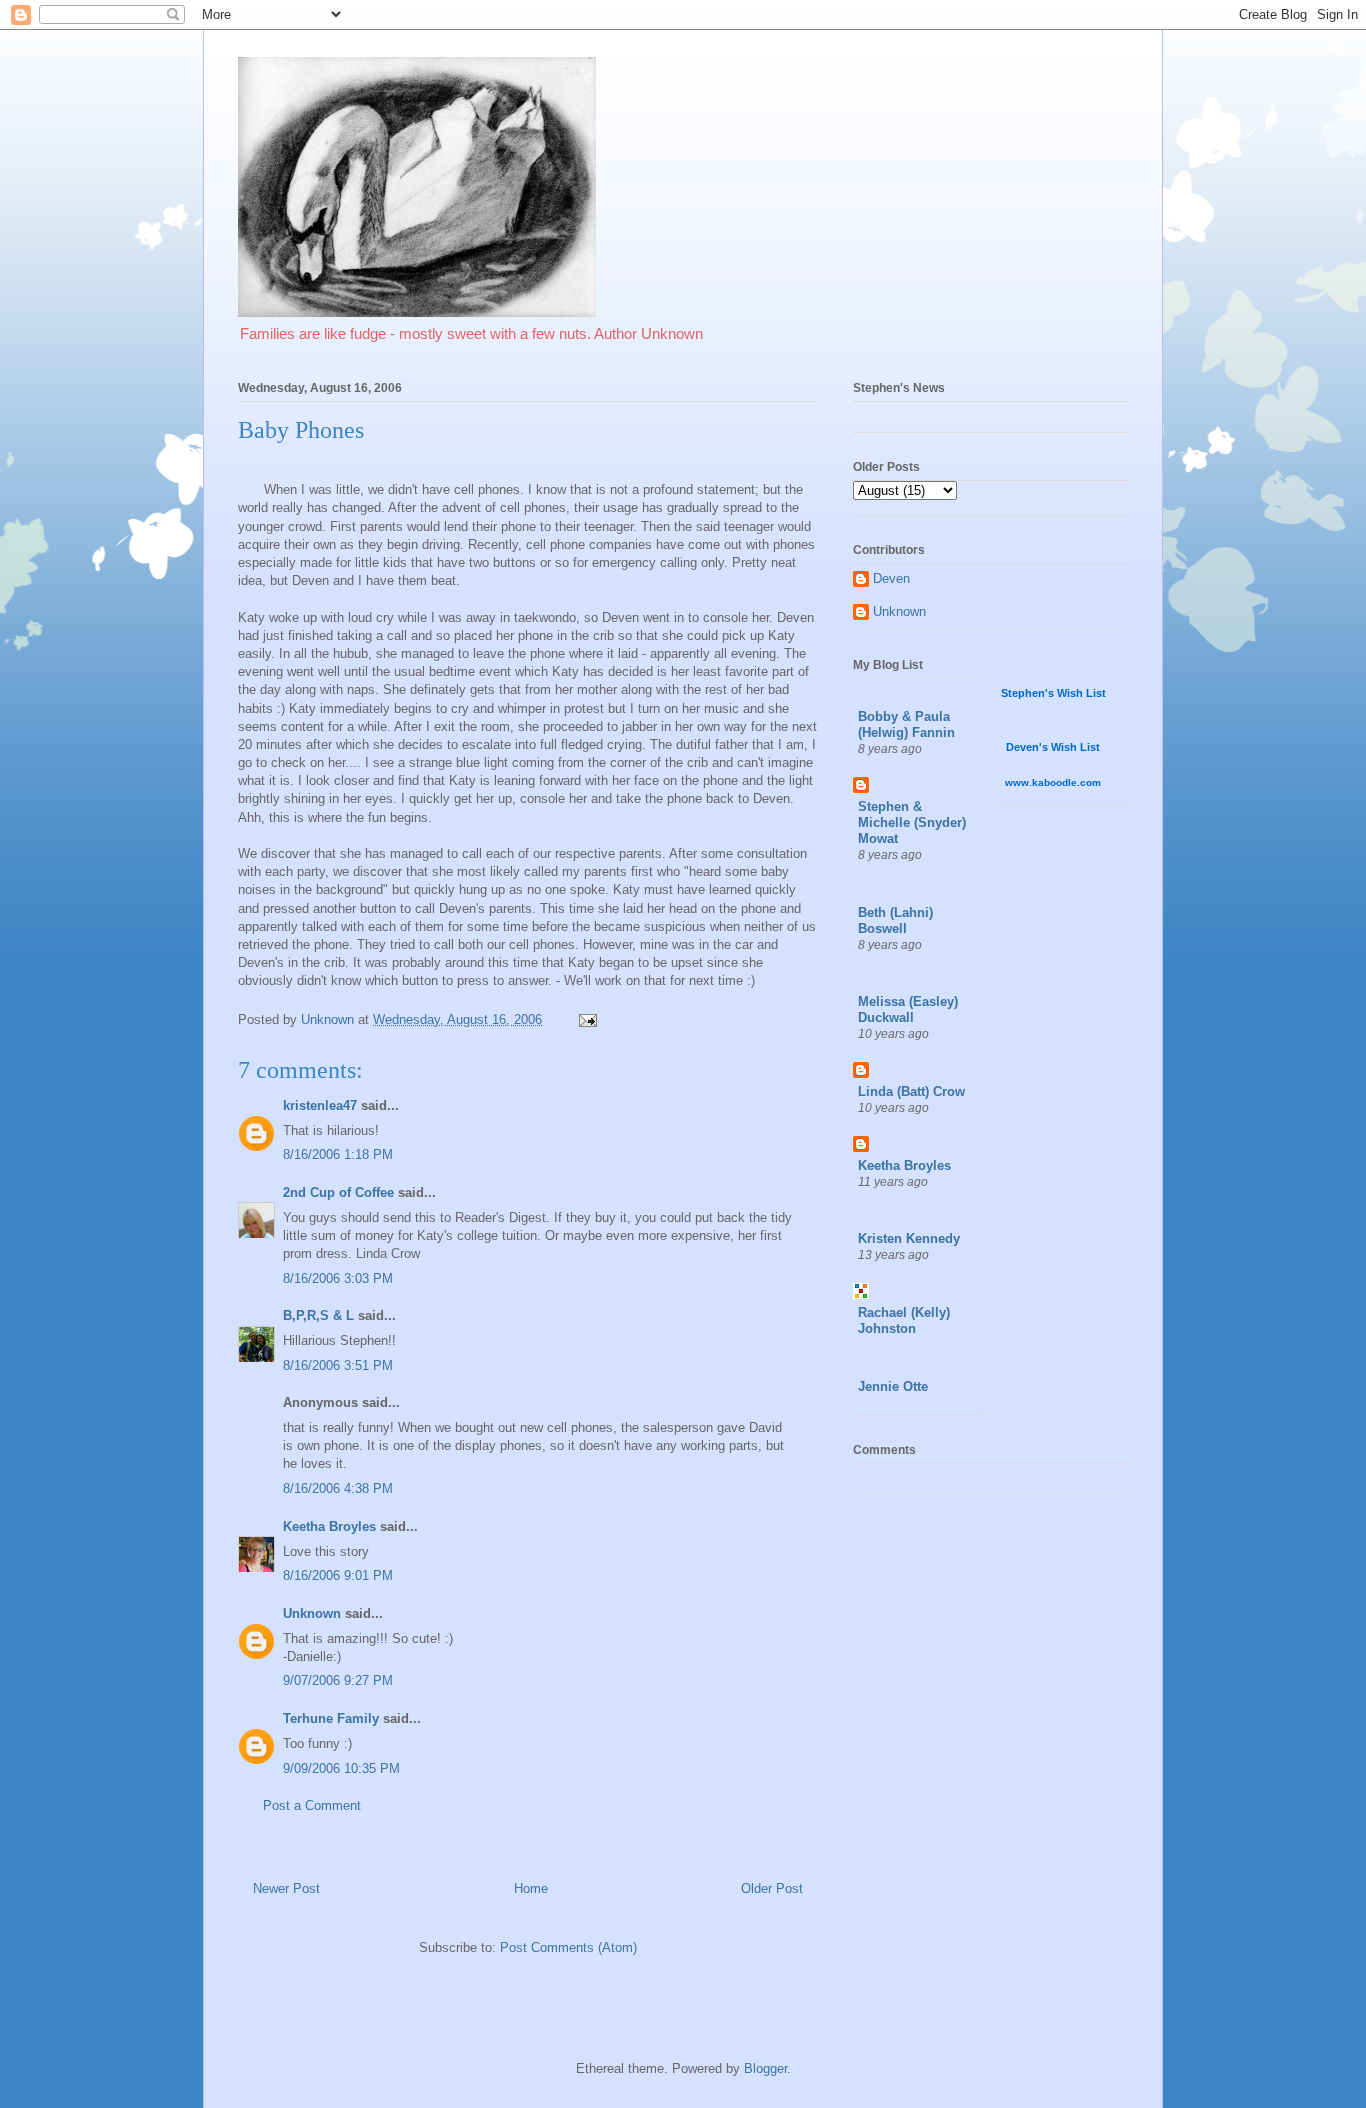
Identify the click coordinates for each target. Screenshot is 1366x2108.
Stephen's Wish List (1053, 693)
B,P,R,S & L (318, 1315)
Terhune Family (331, 1718)
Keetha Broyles (329, 1526)
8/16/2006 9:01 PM (338, 1575)
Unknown (312, 1613)
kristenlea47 (320, 1105)
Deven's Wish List (1053, 747)
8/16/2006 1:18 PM (338, 1154)
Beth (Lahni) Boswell (895, 920)
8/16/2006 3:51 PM (338, 1365)
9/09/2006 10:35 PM (341, 1768)
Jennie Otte (893, 1386)
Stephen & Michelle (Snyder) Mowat (912, 822)
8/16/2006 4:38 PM (338, 1488)
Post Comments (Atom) (568, 1947)
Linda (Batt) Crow (911, 1091)
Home (531, 1888)
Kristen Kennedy (909, 1238)
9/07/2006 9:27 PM (338, 1680)
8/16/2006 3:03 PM (338, 1278)
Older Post (772, 1888)
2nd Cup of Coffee (338, 1192)
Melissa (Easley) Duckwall (908, 1009)
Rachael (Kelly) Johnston (904, 1320)
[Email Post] (586, 1019)
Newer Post (286, 1888)
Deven (891, 578)
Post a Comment (312, 1805)
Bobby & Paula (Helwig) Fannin (906, 724)
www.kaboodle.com (1053, 782)
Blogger (765, 2068)
